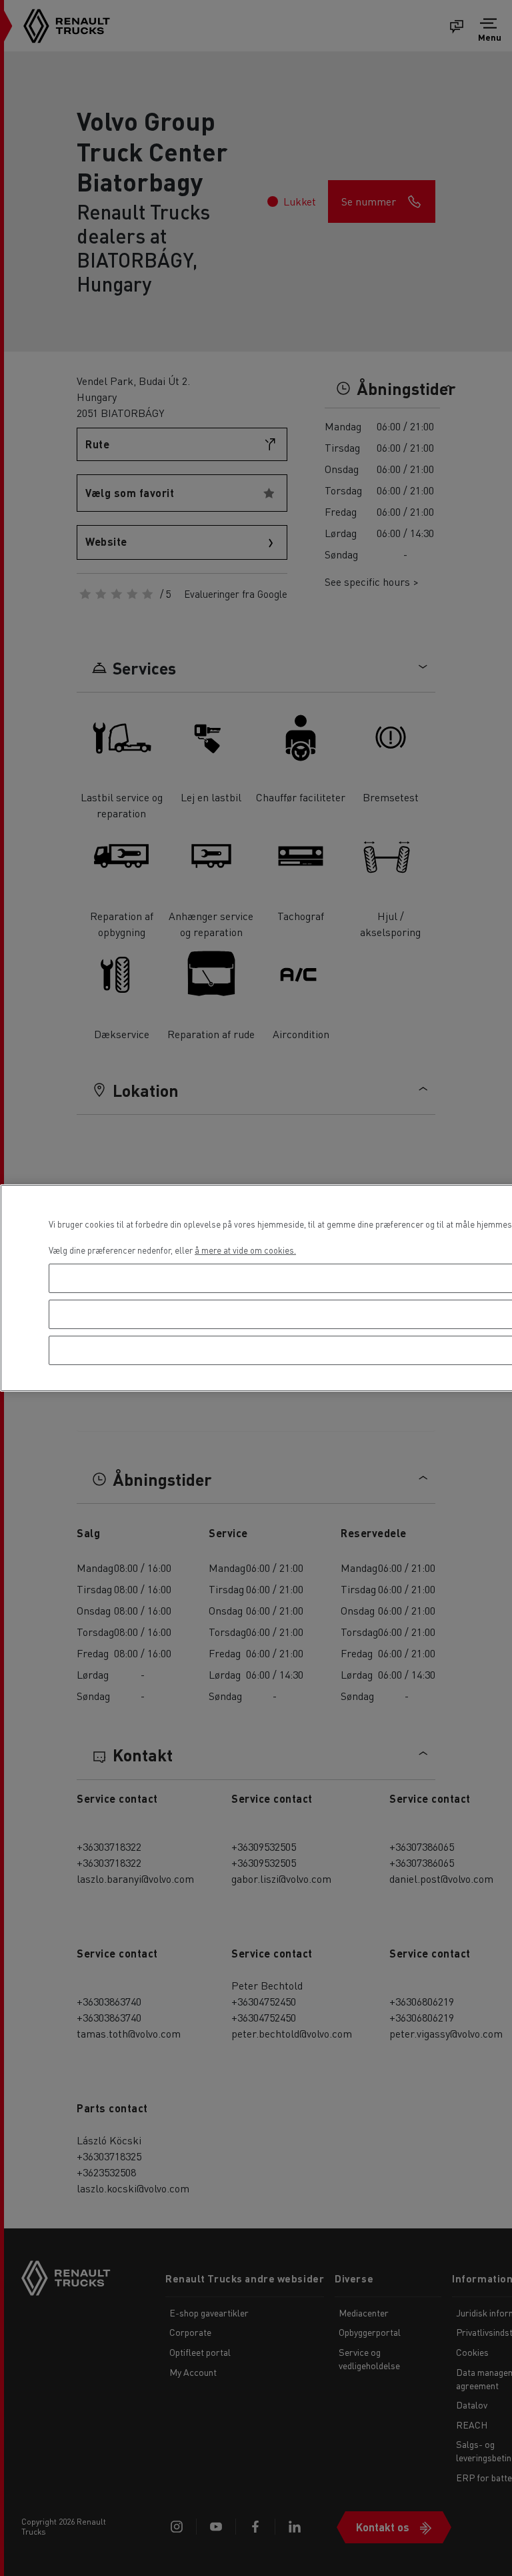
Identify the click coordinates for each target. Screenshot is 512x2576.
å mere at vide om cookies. (245, 1250)
